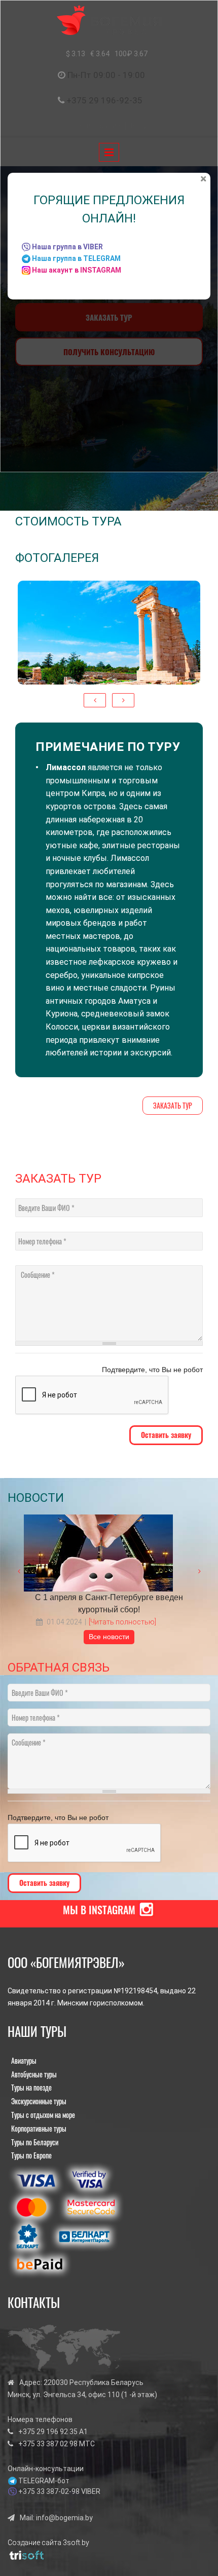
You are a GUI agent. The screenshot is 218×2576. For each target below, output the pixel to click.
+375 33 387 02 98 (48, 2444)
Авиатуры (24, 2060)
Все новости (109, 1637)
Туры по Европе (31, 2155)
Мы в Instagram (99, 1910)
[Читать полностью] (122, 1622)
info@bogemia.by (64, 2518)
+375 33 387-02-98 (49, 2491)
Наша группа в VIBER (67, 247)
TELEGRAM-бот (44, 2481)
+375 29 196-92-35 (104, 100)
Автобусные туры (34, 2074)
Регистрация (97, 126)
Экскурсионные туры (39, 2101)
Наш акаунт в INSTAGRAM (77, 270)
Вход (140, 126)
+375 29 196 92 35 (48, 2432)
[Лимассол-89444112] (109, 633)
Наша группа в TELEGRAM (76, 258)
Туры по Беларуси (35, 2142)
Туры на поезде (31, 2087)
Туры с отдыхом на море (43, 2115)
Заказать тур (173, 1105)
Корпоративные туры (39, 2128)
